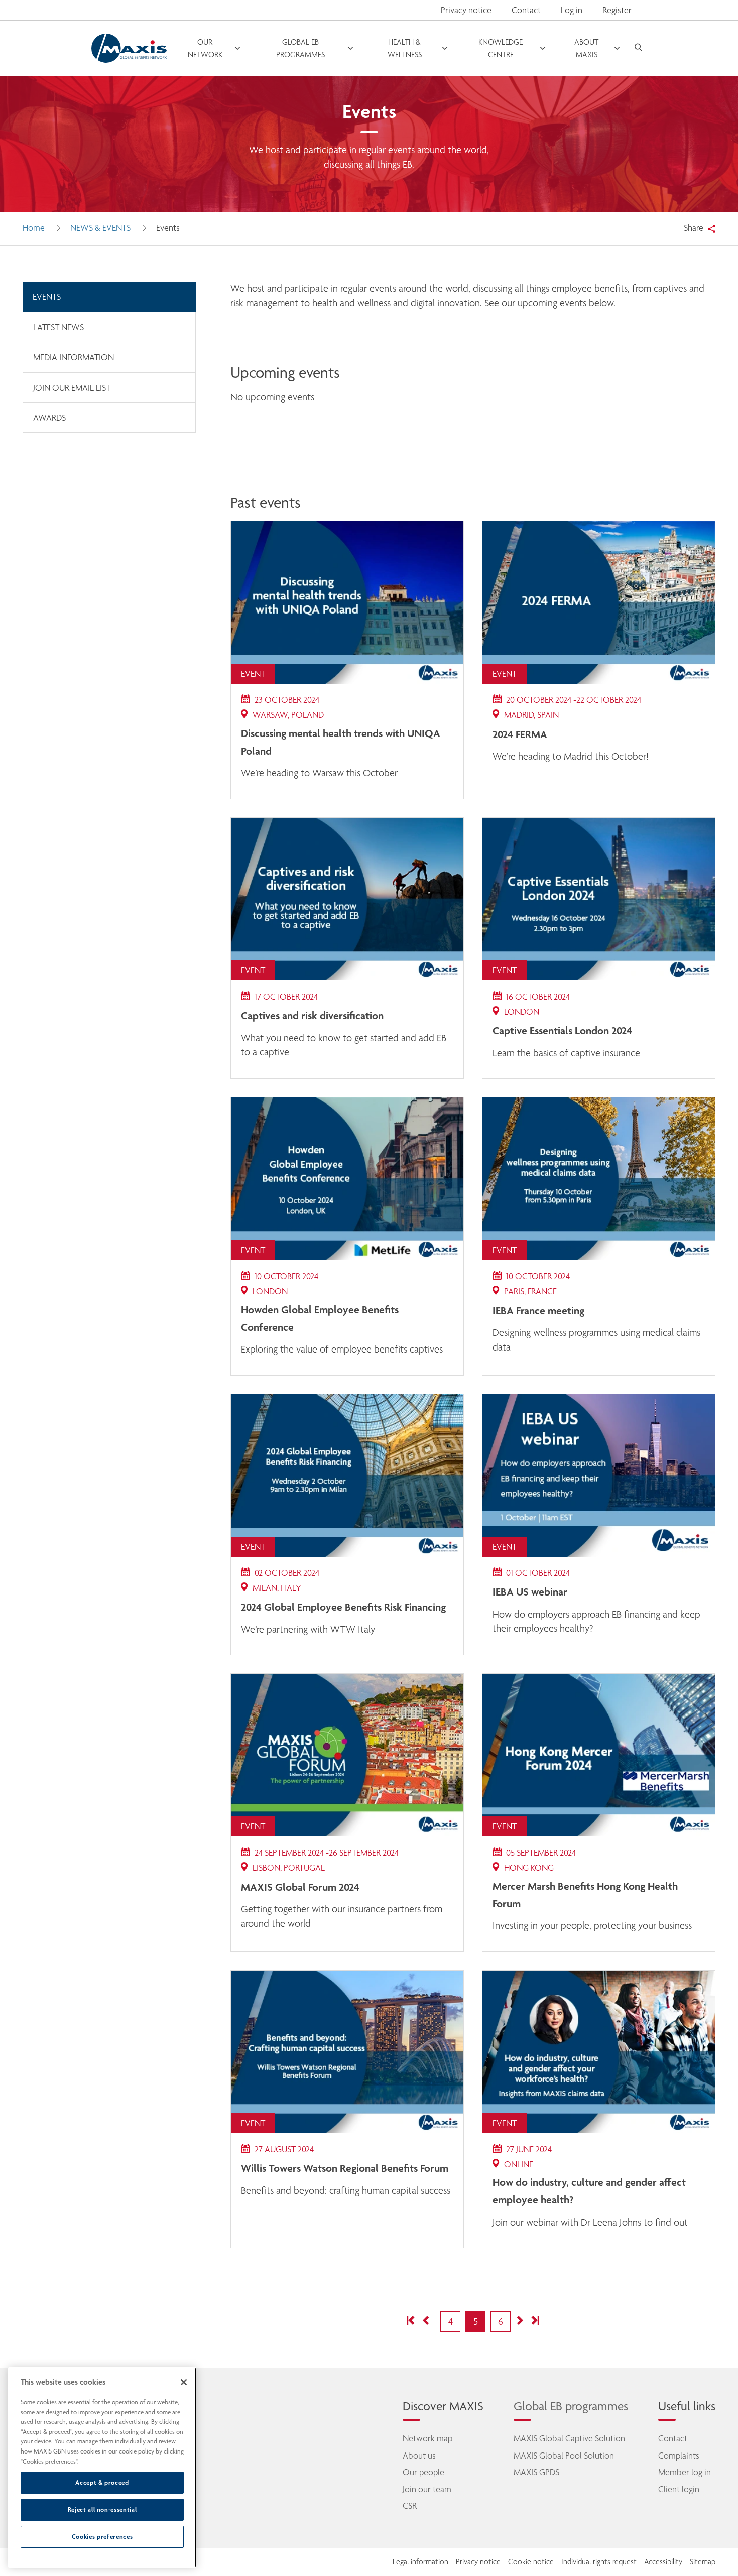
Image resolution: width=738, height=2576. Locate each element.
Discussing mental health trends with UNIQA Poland (341, 742)
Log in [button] (572, 10)
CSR (410, 2506)
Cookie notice (531, 2562)
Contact (526, 10)
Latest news (58, 327)
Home (34, 228)
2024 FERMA (520, 734)
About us (419, 2456)
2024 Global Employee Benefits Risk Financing (343, 1607)
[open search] (638, 48)
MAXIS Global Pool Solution (564, 2456)
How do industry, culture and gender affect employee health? (589, 2191)
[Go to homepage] (129, 48)
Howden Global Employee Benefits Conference (320, 1318)
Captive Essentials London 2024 (562, 1030)
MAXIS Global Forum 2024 (300, 1887)
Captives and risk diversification (312, 1015)
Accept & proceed (102, 2482)
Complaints (679, 2456)
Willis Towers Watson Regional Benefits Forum (345, 2168)
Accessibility (663, 2562)
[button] (412, 2322)
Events (47, 297)
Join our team (427, 2489)
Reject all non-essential (102, 2509)
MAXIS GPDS (536, 2472)
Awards (49, 418)
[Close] (184, 2382)
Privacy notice (466, 10)
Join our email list (72, 388)
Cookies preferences (102, 2537)
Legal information (420, 2562)
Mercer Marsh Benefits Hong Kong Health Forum (585, 1894)
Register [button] (617, 10)
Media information (74, 357)
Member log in (685, 2472)
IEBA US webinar (530, 1591)
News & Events (100, 228)
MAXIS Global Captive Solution (569, 2438)
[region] (102, 2468)
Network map (427, 2438)
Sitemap (703, 2562)
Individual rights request (599, 2562)
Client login (679, 2489)
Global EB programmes (571, 2406)
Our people (423, 2472)
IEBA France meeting (538, 1310)
